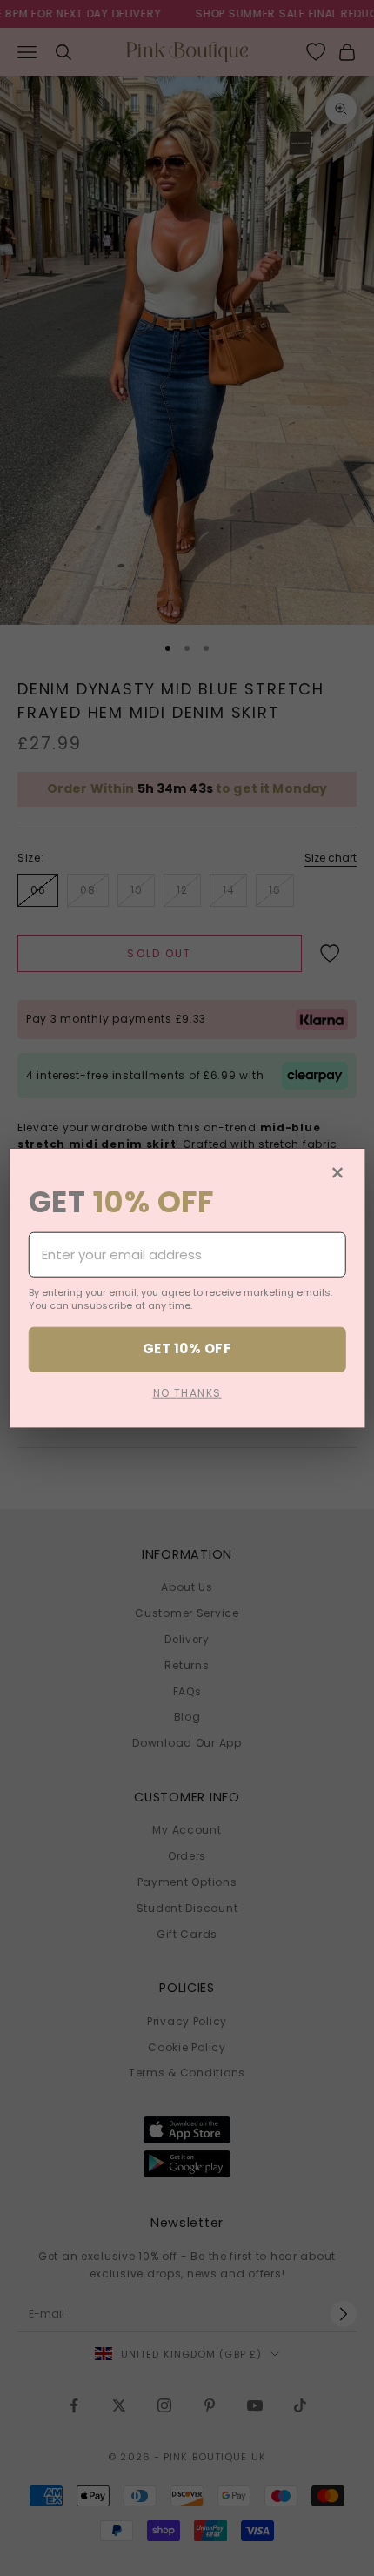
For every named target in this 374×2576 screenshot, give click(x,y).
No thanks (187, 1392)
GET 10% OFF (187, 1348)
